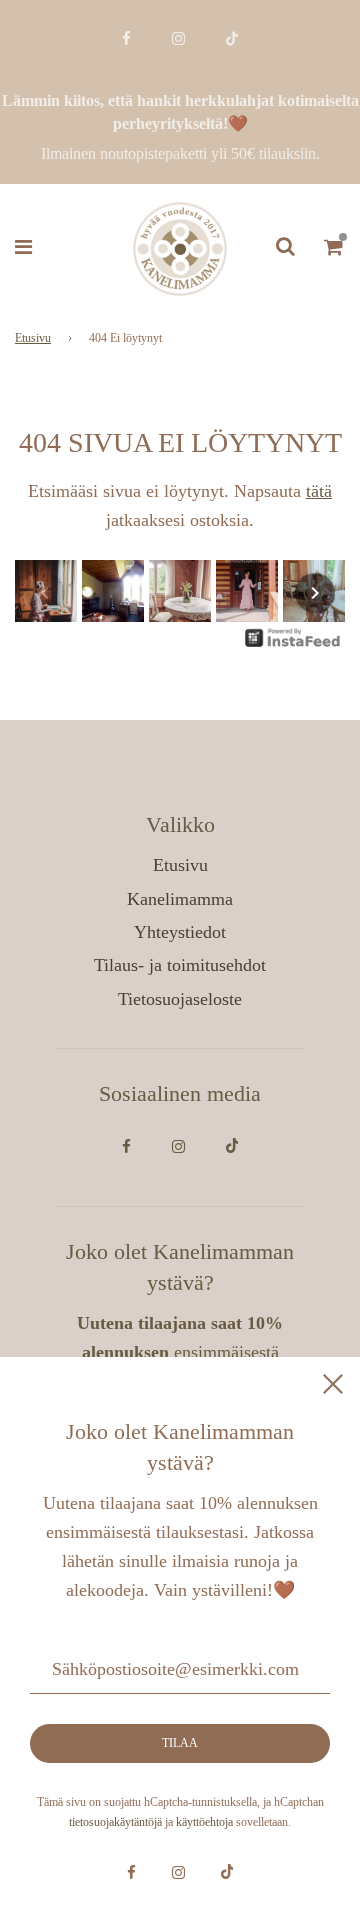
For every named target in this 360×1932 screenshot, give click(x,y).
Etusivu (33, 338)
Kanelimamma (180, 899)
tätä (319, 491)
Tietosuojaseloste (180, 999)
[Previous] (45, 593)
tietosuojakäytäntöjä (115, 1822)
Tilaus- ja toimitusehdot (180, 965)
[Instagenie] (293, 645)
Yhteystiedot (180, 932)
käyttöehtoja (204, 1822)
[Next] (315, 593)
